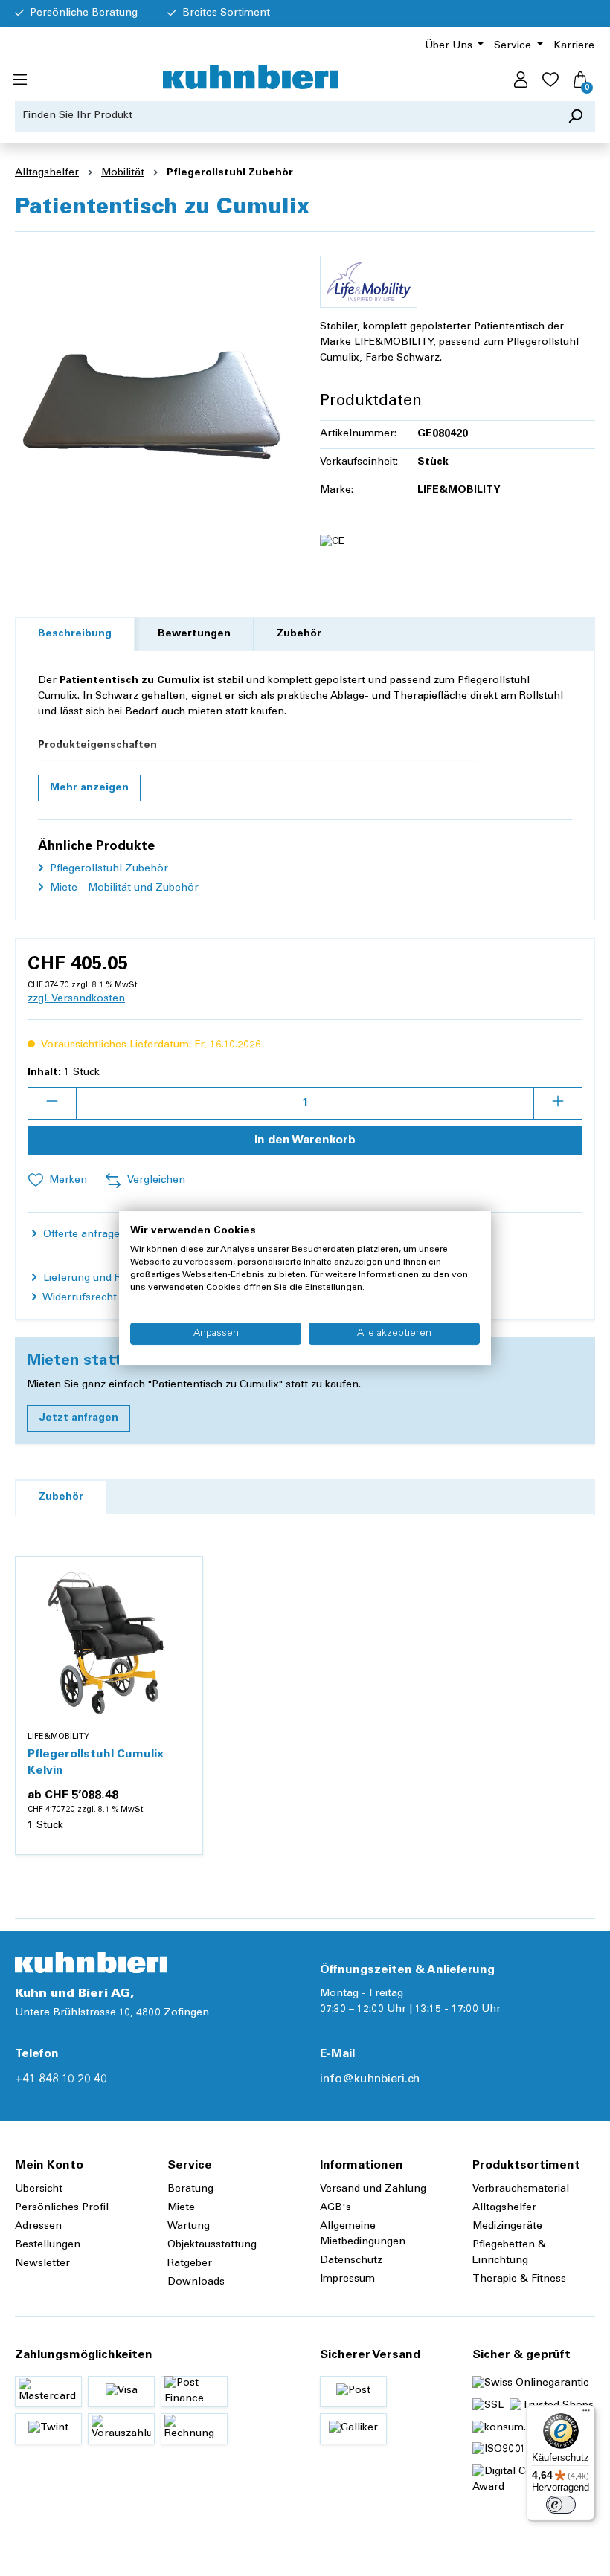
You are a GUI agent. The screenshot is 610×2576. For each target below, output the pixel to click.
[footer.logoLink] (91, 1963)
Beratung (190, 2189)
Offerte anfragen (83, 1235)
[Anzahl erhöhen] (558, 1103)
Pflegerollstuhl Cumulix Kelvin (96, 1763)
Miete (181, 2208)
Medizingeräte (507, 2227)
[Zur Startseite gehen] (251, 77)
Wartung (189, 2227)
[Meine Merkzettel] (550, 80)
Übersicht (39, 2189)
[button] (89, 788)
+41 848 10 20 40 (61, 2079)
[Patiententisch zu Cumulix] (152, 404)
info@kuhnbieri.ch (370, 2079)
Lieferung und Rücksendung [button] (110, 1279)
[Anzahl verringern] (52, 1103)
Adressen (38, 2227)
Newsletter (42, 2264)
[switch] (561, 2505)
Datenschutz (351, 2261)
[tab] (75, 635)
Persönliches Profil (62, 2208)
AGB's (335, 2208)
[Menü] (20, 80)
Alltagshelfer (504, 2208)
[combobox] (286, 116)
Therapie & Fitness (519, 2279)
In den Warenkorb (305, 1140)
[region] (152, 404)
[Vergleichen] (183, 1612)
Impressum (347, 2279)
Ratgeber (190, 2264)
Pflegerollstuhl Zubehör (107, 869)
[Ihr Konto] (521, 80)
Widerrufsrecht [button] (78, 1298)
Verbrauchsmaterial (521, 2189)
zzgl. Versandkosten (76, 999)
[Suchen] (575, 116)
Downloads (196, 2282)
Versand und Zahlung (373, 2189)
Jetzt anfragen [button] (78, 1418)
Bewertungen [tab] (194, 634)
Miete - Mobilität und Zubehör (123, 888)
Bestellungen (48, 2245)
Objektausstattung (212, 2245)
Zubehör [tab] (299, 634)
